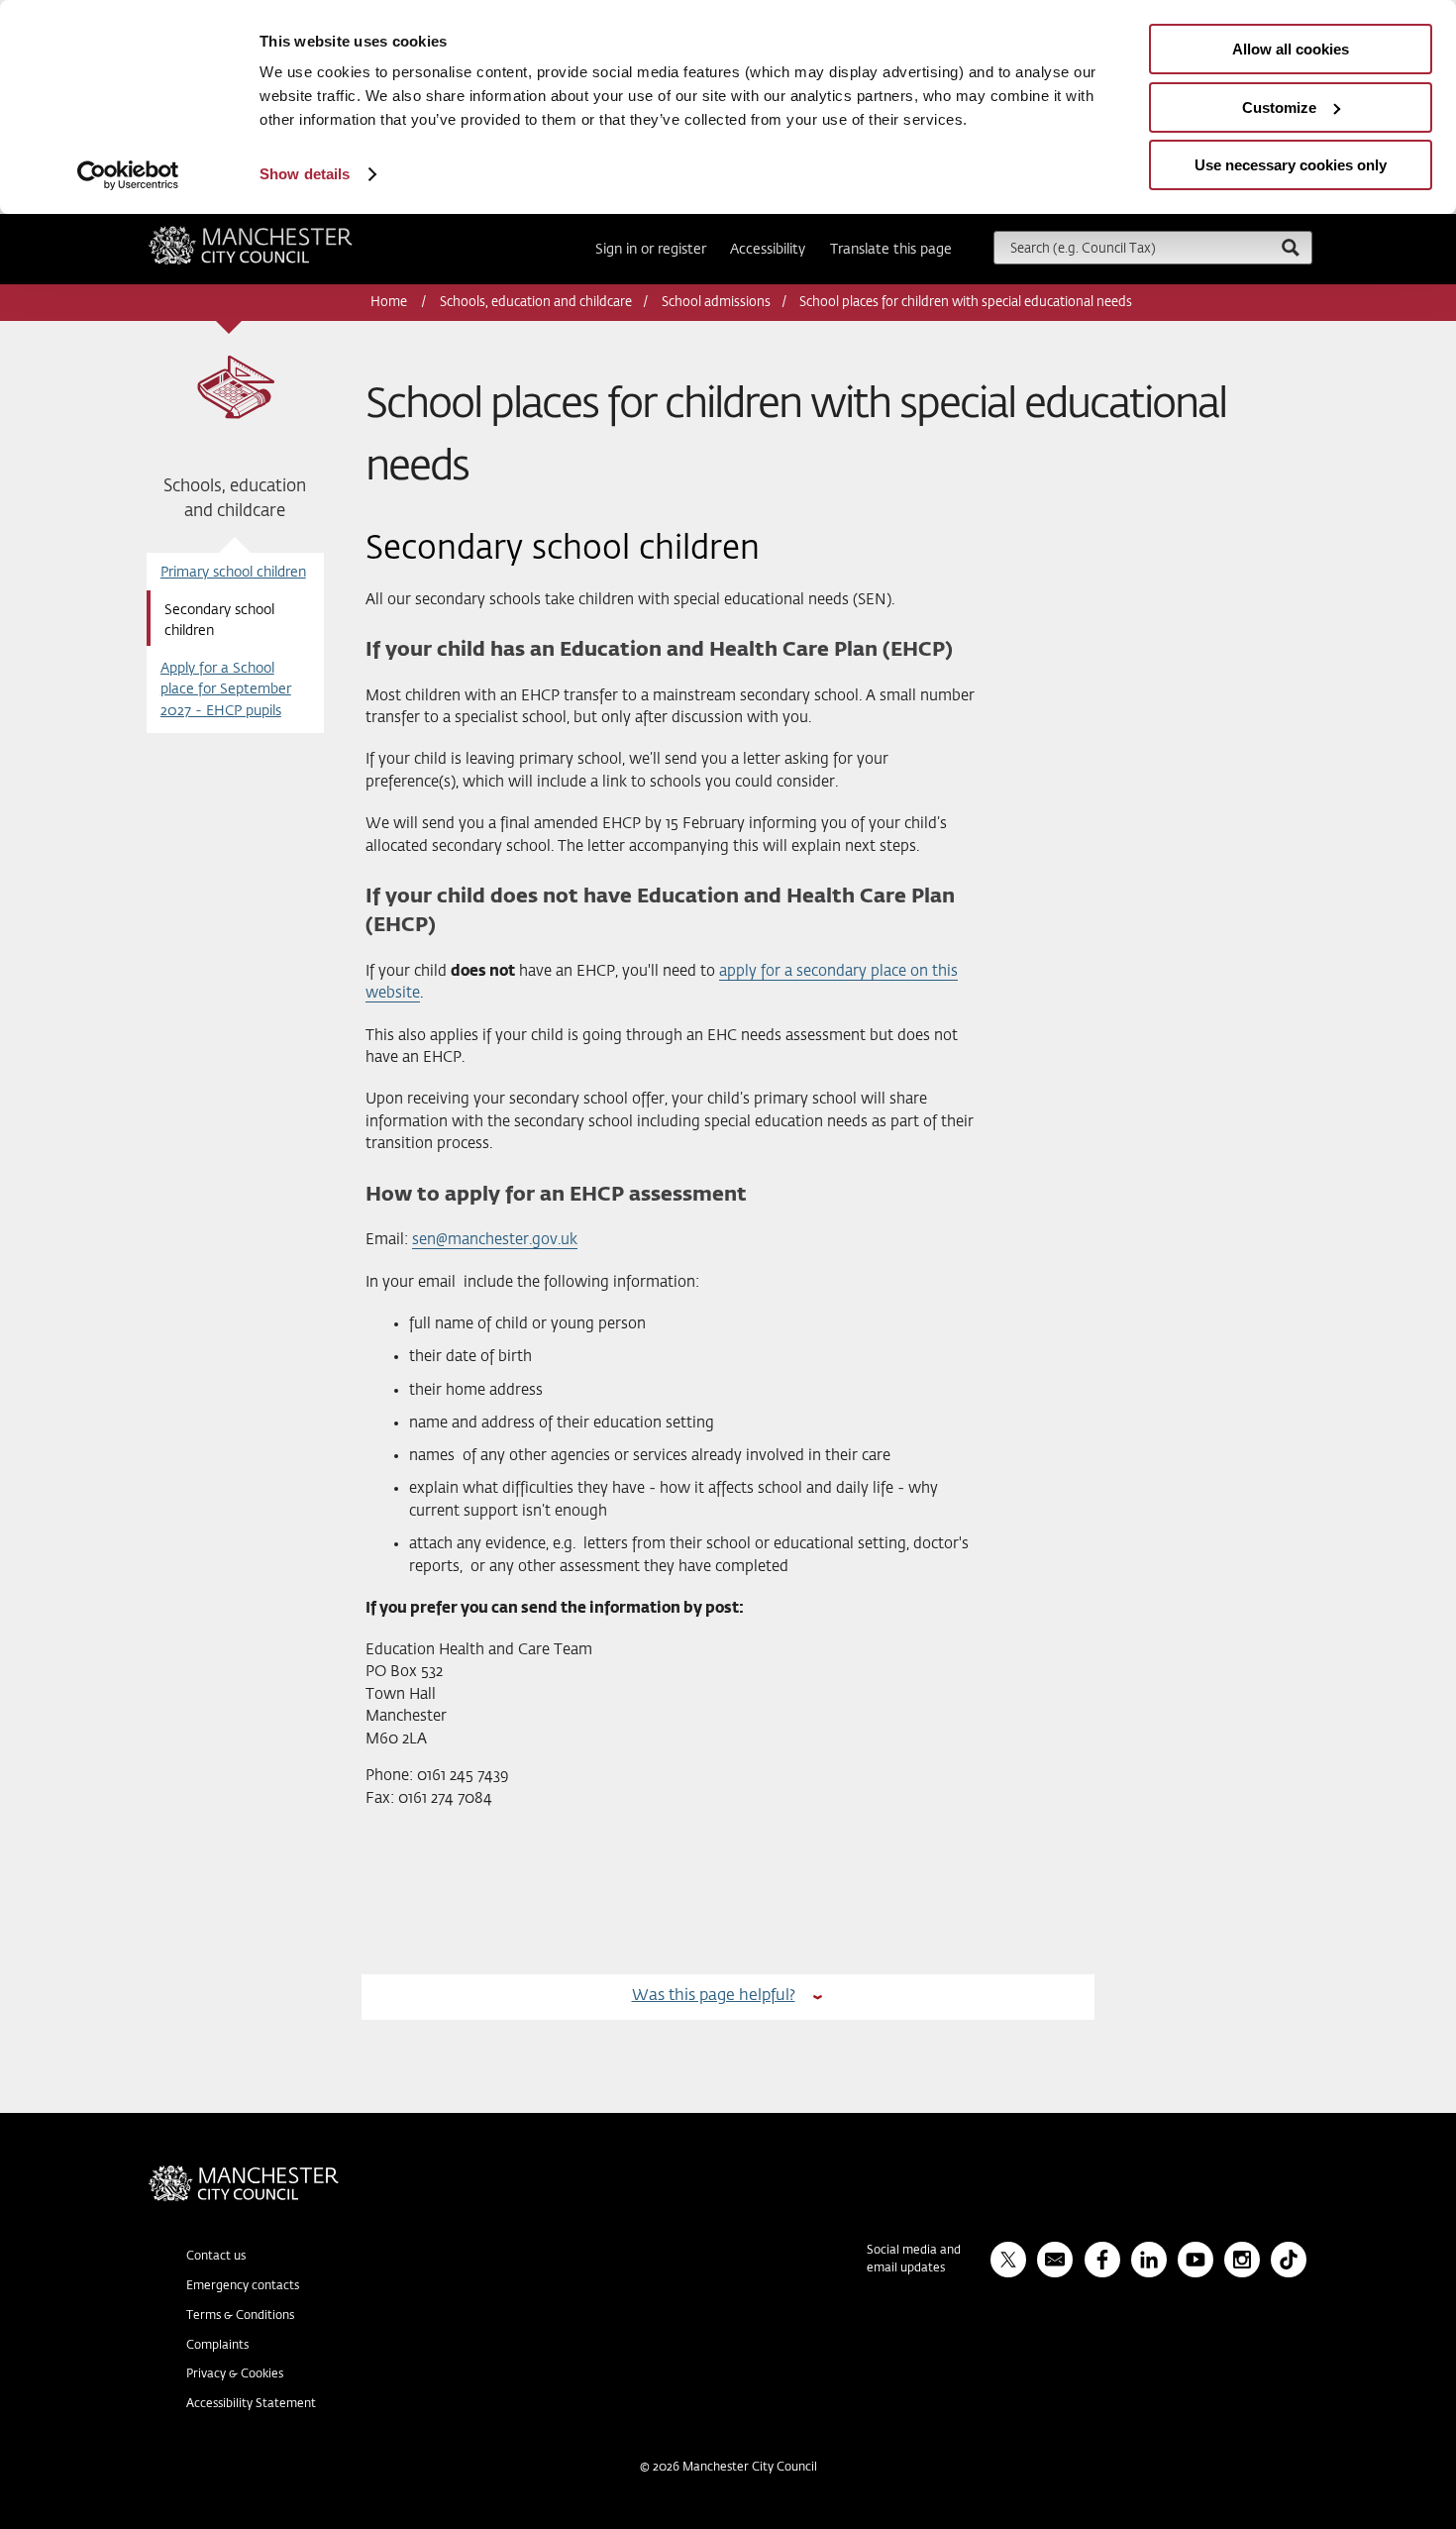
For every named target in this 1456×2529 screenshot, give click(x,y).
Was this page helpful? (714, 1996)
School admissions (716, 303)
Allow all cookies (1291, 49)
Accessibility (768, 250)
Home (390, 303)
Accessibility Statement (251, 2404)
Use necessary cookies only (1291, 165)
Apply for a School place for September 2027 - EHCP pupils (226, 690)
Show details (305, 174)
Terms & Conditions (240, 2316)
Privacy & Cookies (235, 2374)
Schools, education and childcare (536, 303)
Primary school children (233, 573)
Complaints (217, 2346)
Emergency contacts (243, 2286)
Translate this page (891, 250)
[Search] (1290, 247)
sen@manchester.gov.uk (495, 1240)
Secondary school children (219, 621)
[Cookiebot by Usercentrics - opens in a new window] (128, 175)
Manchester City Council (277, 234)
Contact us (216, 2257)
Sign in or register (651, 250)
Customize (1279, 107)
